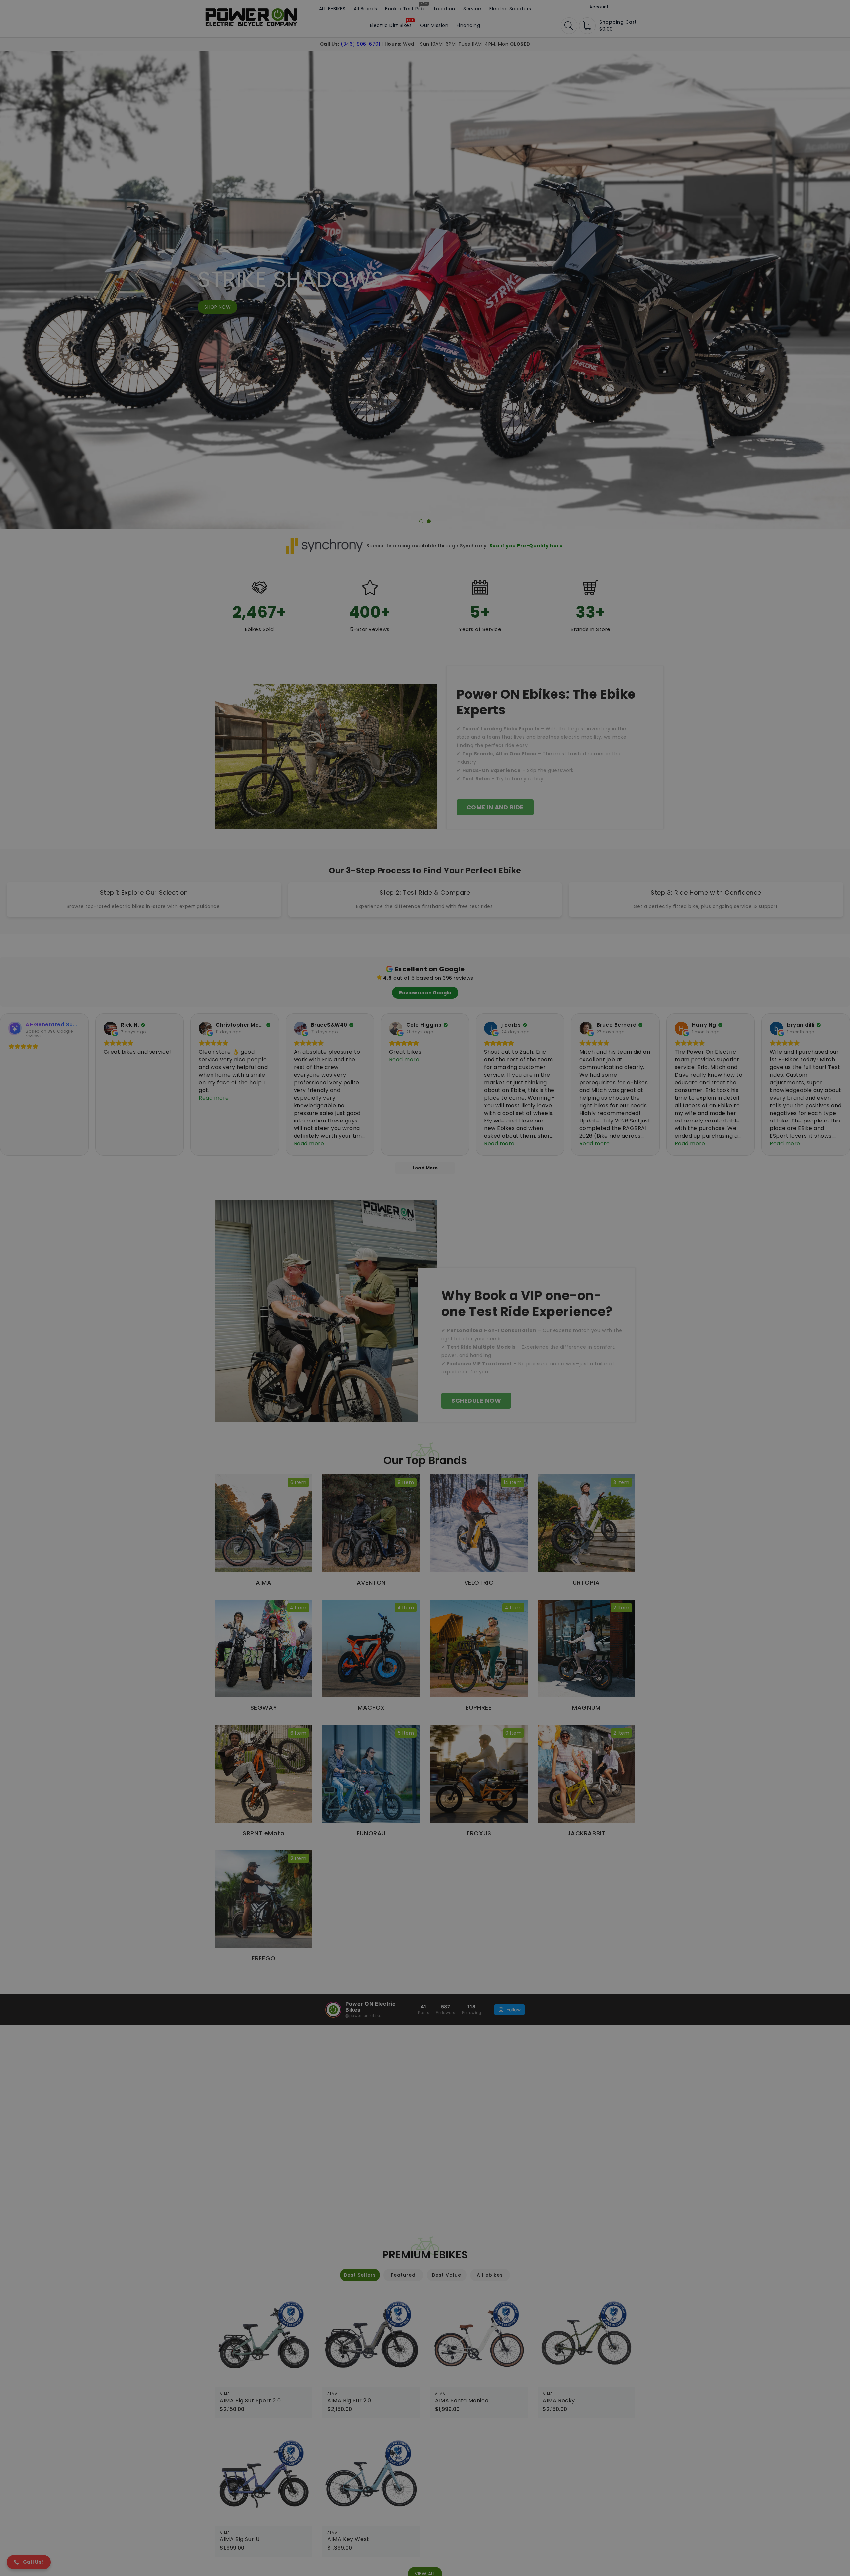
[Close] (482, 1171)
